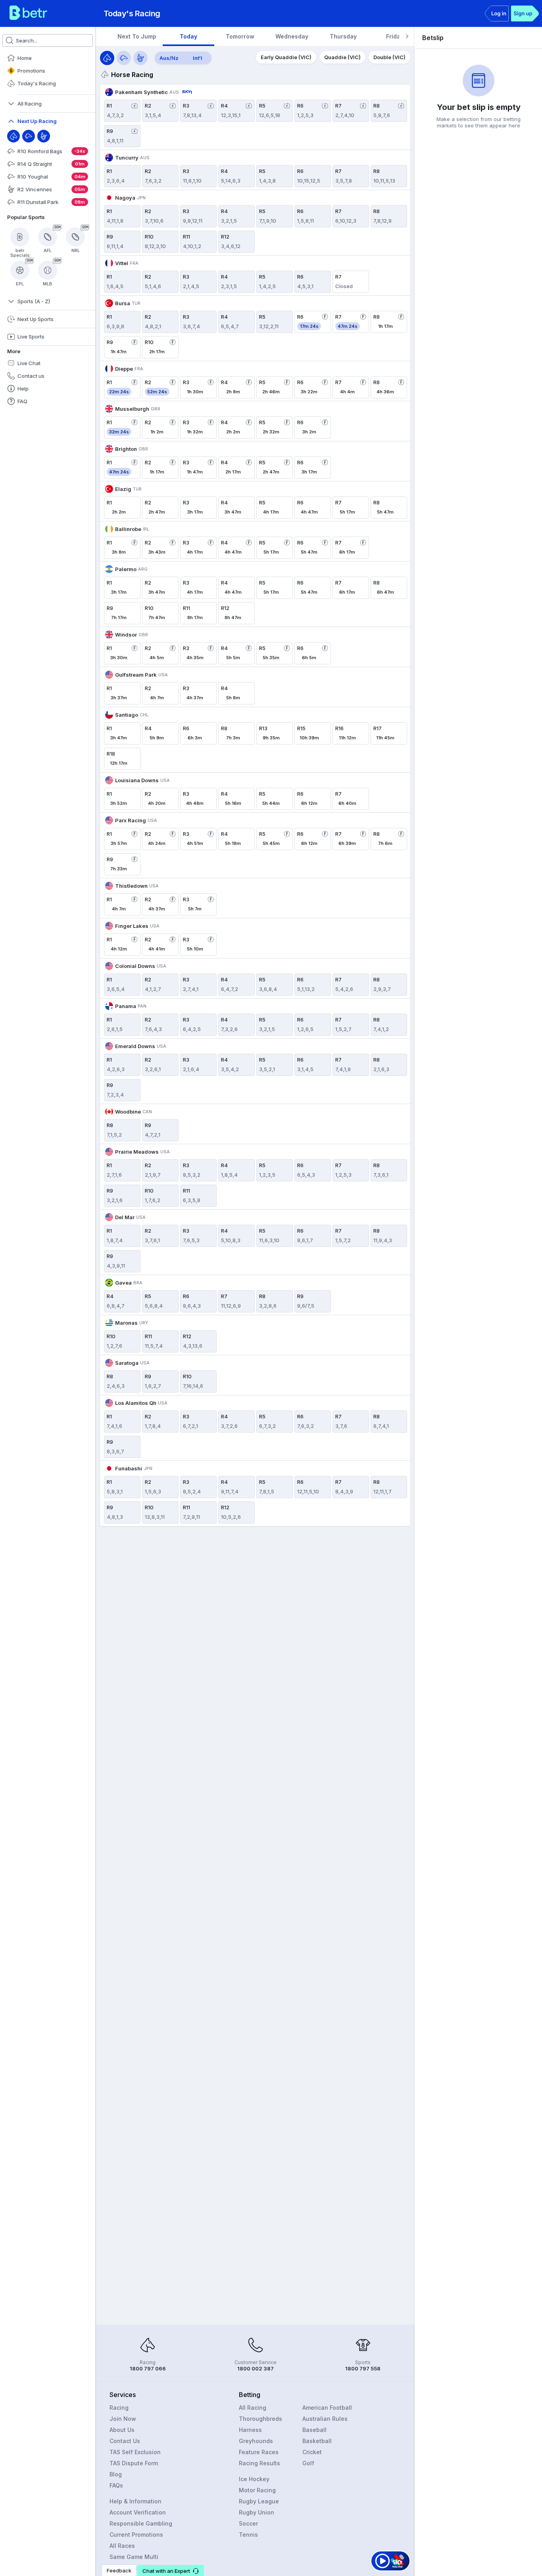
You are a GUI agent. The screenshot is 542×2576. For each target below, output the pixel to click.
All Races (122, 2546)
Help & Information (135, 2501)
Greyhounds (256, 2441)
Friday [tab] (395, 36)
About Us (122, 2430)
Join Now (123, 2419)
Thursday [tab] (343, 36)
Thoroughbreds (260, 2419)
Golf (308, 2463)
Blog (116, 2474)
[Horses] (107, 58)
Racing (119, 2408)
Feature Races (259, 2452)
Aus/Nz (169, 58)
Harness (250, 2430)
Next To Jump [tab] (137, 36)
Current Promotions (136, 2535)
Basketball (317, 2441)
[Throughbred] (13, 136)
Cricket (312, 2452)
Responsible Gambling (141, 2523)
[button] (171, 2570)
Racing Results (259, 2463)
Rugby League (259, 2501)
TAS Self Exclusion (135, 2452)
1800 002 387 (256, 2368)
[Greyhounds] (124, 58)
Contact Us (125, 2441)
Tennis (248, 2535)
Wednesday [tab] (292, 36)
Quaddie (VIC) (342, 57)
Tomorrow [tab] (240, 36)
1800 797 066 (148, 2368)
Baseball (314, 2430)
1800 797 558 (363, 2368)
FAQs (116, 2485)
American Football (327, 2408)
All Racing (253, 2408)
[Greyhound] (29, 136)
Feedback (119, 2570)
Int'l (198, 58)
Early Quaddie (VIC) (286, 57)
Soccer (248, 2523)
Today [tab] (188, 36)
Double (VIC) (389, 57)
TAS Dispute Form (134, 2463)
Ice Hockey (254, 2479)
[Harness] (44, 136)
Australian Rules (325, 2419)
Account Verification (138, 2512)
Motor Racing (257, 2490)
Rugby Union (257, 2512)
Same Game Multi (134, 2557)
